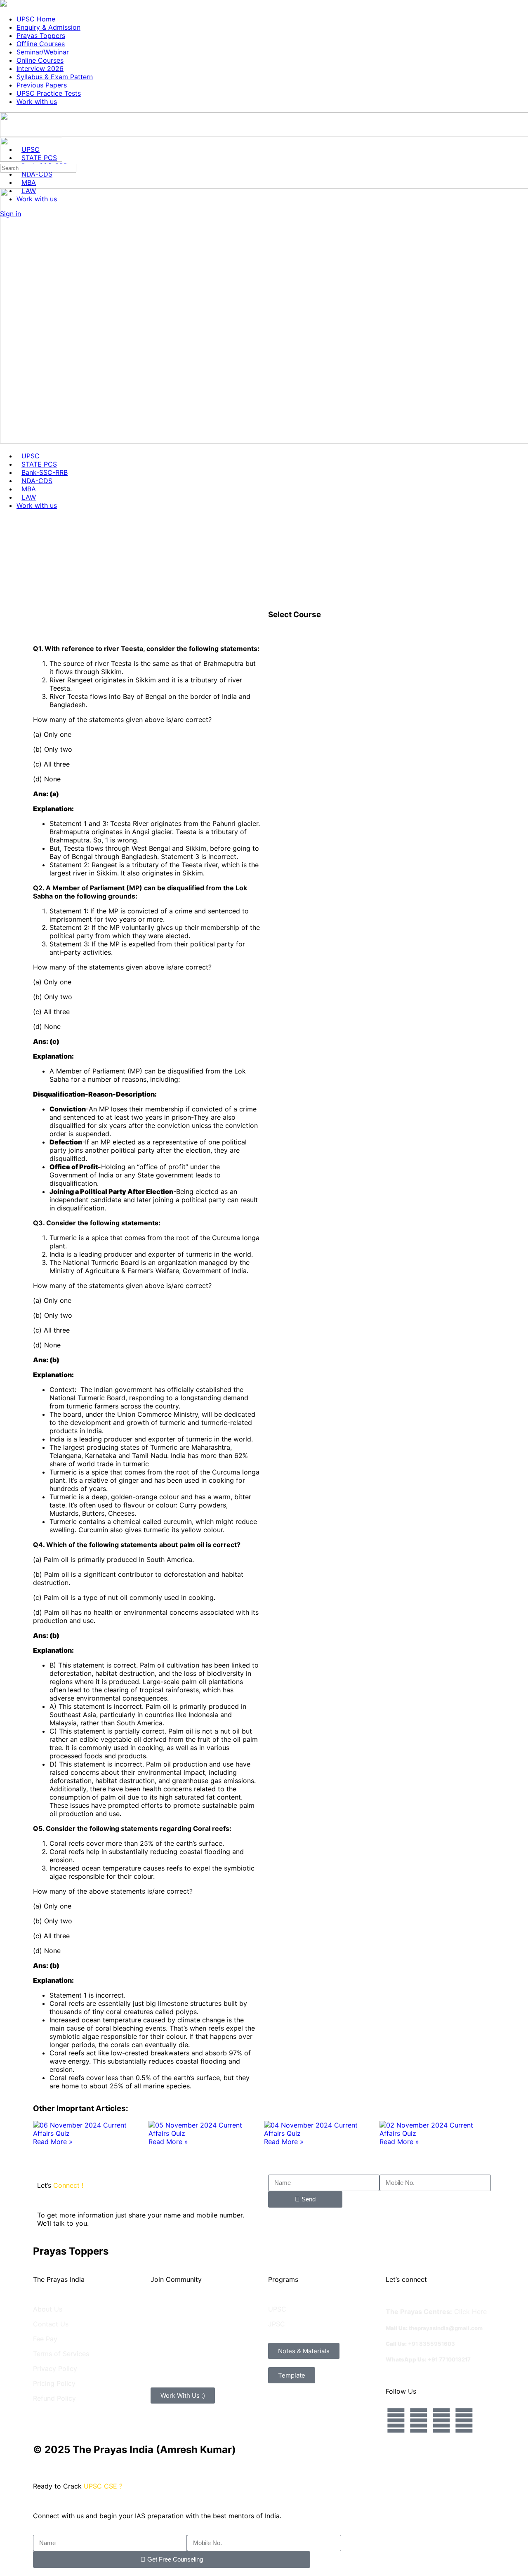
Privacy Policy (55, 2368)
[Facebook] (396, 2420)
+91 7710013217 (449, 2359)
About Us (48, 2309)
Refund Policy (54, 2398)
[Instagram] (419, 2420)
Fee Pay (45, 2339)
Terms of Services (61, 2354)
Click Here (470, 2312)
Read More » (53, 2142)
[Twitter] (441, 2420)
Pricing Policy (54, 2383)
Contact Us (51, 2324)
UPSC (277, 2309)
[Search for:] (38, 167)
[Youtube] (464, 2420)
